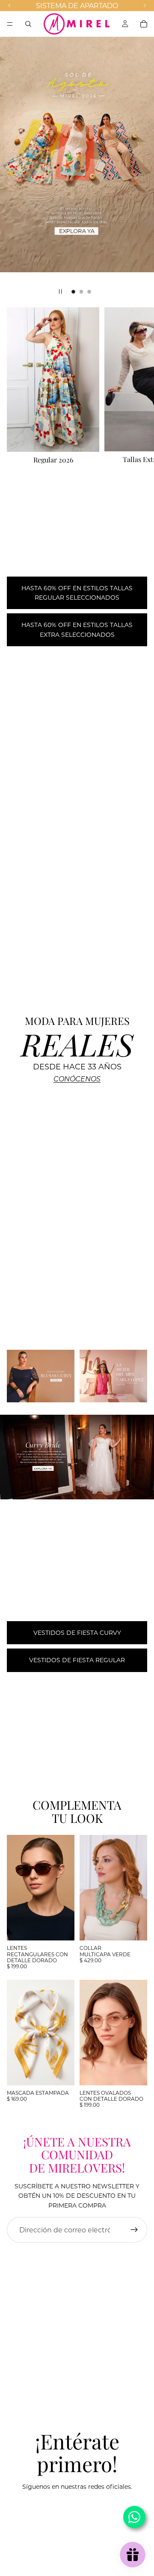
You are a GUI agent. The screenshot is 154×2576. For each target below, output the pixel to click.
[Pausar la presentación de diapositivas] (60, 291)
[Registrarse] (134, 2230)
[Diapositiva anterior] (14, 169)
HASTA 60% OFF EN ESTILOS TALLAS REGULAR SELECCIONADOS (77, 593)
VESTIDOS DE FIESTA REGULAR (77, 1660)
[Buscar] (28, 24)
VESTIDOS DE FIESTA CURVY (77, 1632)
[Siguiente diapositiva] (140, 169)
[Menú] (10, 24)
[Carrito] (144, 24)
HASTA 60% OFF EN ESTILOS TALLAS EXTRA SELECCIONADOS (77, 629)
